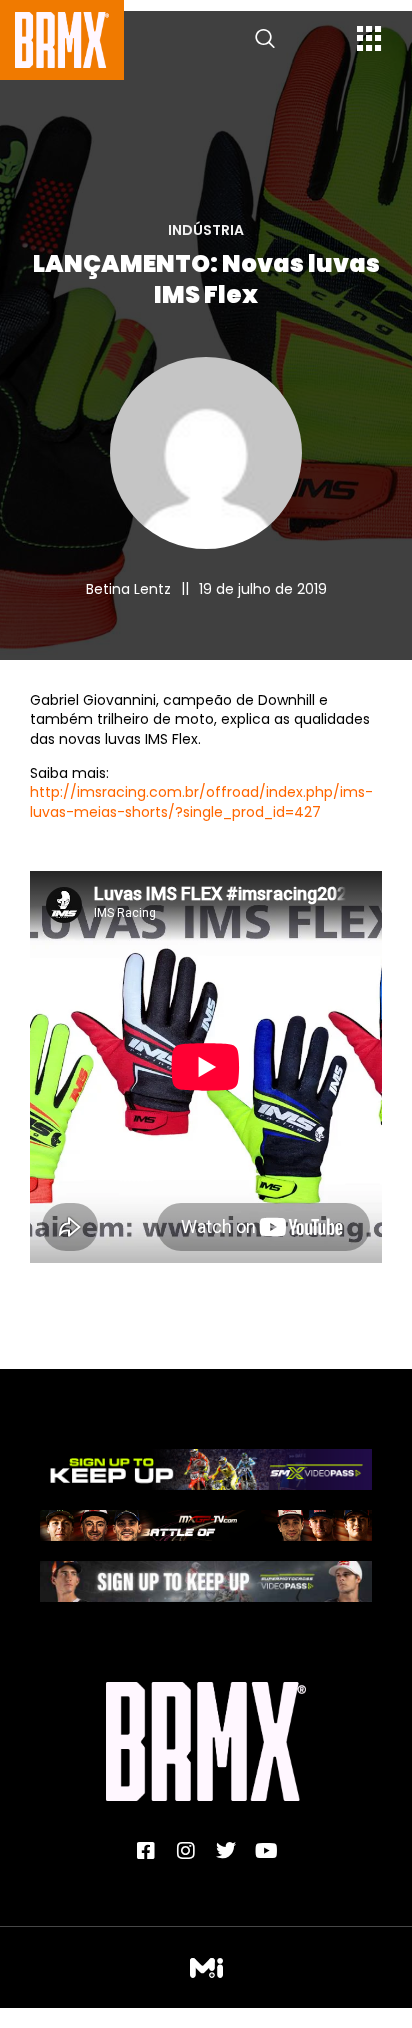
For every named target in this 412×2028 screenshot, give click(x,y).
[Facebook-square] (146, 1851)
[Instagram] (186, 1851)
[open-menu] (369, 41)
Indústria (206, 230)
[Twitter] (226, 1851)
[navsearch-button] (265, 40)
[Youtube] (266, 1851)
